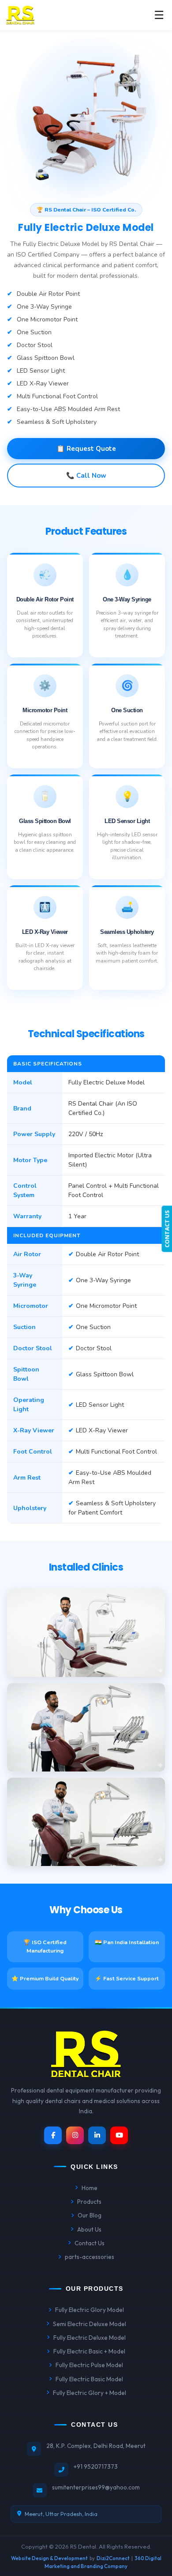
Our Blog (90, 2215)
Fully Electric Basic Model (89, 2379)
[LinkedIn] (97, 2135)
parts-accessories (90, 2257)
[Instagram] (75, 2135)
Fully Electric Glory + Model (90, 2393)
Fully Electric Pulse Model (89, 2365)
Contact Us (90, 2243)
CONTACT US (167, 1229)
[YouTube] (119, 2135)
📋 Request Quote (86, 449)
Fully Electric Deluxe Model (90, 2338)
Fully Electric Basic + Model (89, 2351)
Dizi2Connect (113, 2558)
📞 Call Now (86, 476)
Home (90, 2188)
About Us (89, 2229)
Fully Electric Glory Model (90, 2310)
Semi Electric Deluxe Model (90, 2324)
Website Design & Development (49, 2558)
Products (89, 2202)
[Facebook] (53, 2135)
